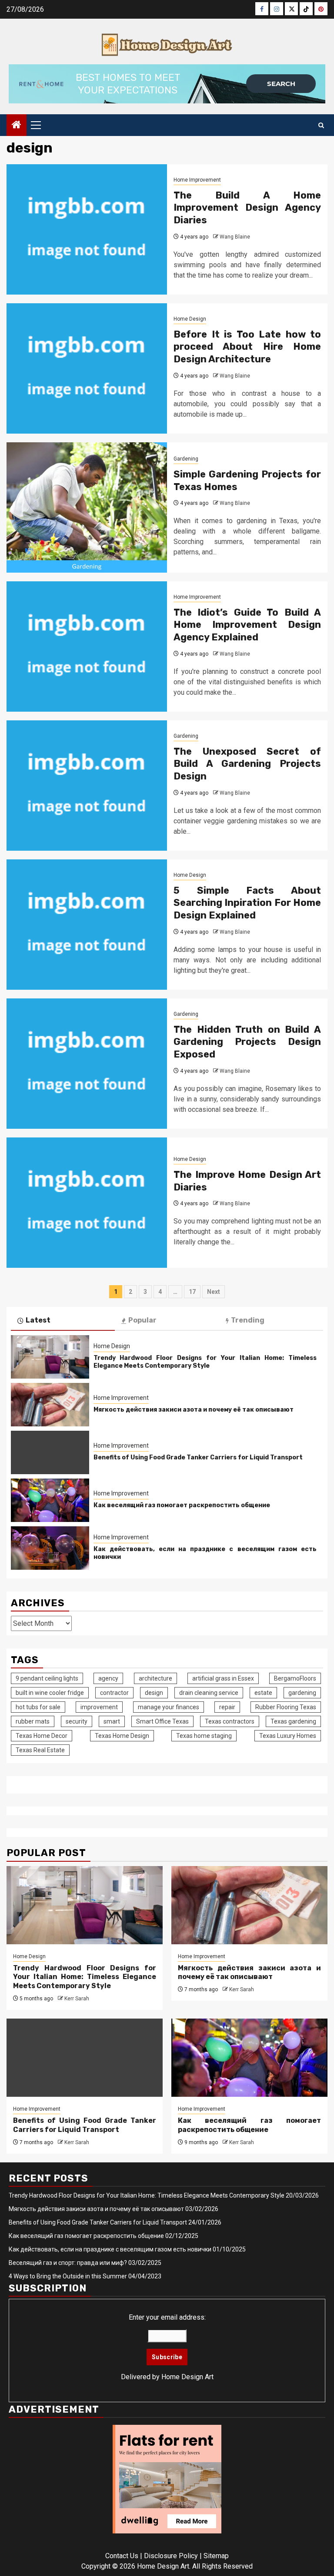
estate (263, 1693)
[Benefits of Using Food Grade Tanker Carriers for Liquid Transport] (50, 1452)
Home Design (190, 319)
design (154, 1693)
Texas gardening (293, 1721)
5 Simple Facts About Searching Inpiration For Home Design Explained (247, 903)
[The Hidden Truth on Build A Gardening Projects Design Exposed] (87, 1064)
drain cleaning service (209, 1693)
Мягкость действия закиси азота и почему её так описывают (194, 1410)
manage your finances (169, 1707)
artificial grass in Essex (223, 1678)
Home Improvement (197, 180)
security (77, 1721)
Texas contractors (230, 1721)
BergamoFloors (295, 1678)
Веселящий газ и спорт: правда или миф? (68, 2263)
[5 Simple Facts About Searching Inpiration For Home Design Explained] (87, 925)
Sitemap (216, 2556)
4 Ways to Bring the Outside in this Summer (68, 2276)
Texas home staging (204, 1736)
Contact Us (122, 2556)
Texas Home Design (122, 1736)
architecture (155, 1678)
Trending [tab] (248, 1320)
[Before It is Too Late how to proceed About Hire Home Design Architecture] (87, 368)
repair (227, 1707)
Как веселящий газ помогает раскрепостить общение (182, 1505)
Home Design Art (187, 2377)
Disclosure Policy (171, 2556)
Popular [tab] (142, 1320)
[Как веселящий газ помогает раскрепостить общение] (50, 1500)
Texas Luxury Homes (288, 1736)
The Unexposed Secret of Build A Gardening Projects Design (247, 764)
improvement (99, 1707)
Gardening (186, 459)
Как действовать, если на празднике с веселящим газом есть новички (110, 2249)
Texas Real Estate (40, 1750)
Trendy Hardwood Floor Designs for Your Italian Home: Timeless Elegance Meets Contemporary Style (205, 1362)
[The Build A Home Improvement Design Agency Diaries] (87, 229)
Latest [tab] (38, 1320)
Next (214, 1292)
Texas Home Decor (42, 1736)
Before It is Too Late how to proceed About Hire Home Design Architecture (247, 347)
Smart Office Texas (162, 1721)
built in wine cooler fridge (50, 1693)
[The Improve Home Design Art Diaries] (87, 1203)
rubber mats (33, 1721)
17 (192, 1292)
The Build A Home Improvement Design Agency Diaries (247, 208)
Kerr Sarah (77, 1999)
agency (108, 1678)
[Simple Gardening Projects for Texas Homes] (87, 507)
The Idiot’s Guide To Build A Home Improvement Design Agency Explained (247, 625)
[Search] (321, 125)
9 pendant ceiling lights (47, 1678)
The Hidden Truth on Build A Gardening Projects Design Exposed (247, 1042)
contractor (114, 1693)
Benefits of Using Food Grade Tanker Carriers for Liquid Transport (198, 1457)
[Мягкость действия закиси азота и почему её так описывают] (50, 1405)
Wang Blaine (235, 237)
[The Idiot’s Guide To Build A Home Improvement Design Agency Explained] (87, 646)
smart (112, 1721)
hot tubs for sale (38, 1707)
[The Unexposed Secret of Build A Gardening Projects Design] (87, 786)
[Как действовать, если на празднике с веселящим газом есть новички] (50, 1548)
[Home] (17, 126)
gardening (302, 1693)
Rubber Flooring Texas (286, 1707)
